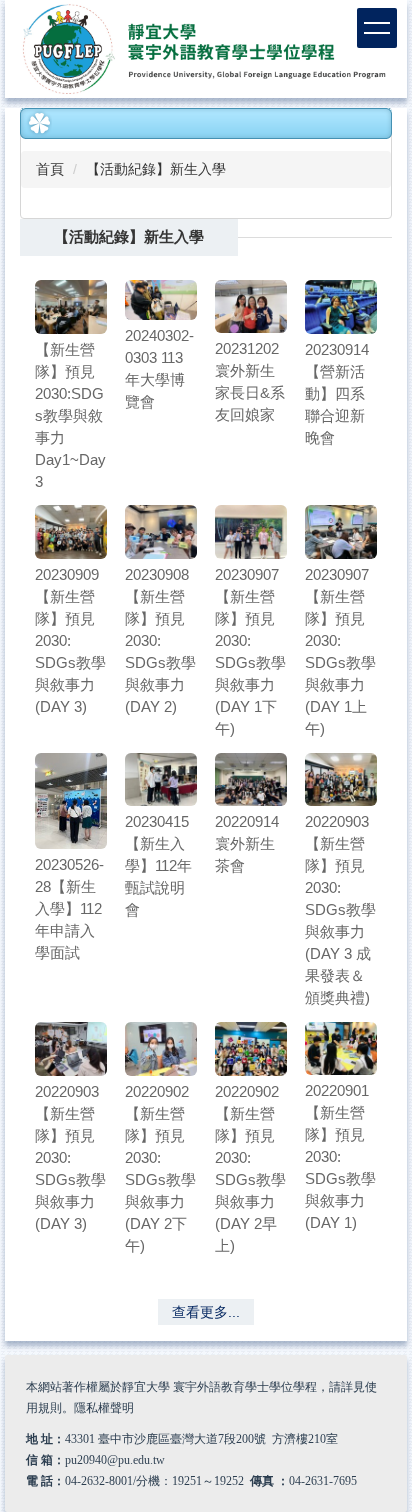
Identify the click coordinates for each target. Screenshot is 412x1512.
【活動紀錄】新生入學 (156, 169)
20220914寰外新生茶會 (247, 843)
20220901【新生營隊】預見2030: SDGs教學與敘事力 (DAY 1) (340, 1156)
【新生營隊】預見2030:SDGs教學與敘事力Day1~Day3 (70, 415)
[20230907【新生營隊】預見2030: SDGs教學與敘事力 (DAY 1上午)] (341, 532)
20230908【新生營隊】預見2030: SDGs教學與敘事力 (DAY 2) (160, 640)
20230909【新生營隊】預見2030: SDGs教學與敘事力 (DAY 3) (70, 640)
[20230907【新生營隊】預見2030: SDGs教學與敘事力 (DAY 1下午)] (251, 532)
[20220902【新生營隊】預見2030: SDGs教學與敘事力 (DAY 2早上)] (251, 1049)
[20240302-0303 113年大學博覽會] (161, 300)
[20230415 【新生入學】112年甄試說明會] (161, 780)
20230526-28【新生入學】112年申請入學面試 (69, 908)
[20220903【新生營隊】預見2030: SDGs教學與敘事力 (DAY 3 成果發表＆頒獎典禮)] (341, 780)
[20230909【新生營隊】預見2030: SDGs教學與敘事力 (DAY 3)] (71, 532)
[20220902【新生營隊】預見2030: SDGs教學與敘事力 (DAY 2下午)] (161, 1049)
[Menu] (377, 28)
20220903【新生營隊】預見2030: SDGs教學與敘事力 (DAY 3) (70, 1157)
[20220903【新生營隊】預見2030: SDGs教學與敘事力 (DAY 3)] (71, 1049)
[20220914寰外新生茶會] (251, 780)
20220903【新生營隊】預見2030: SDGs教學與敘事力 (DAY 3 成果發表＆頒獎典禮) (340, 909)
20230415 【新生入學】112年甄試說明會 (158, 865)
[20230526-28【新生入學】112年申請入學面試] (71, 801)
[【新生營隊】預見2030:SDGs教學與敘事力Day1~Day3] (71, 307)
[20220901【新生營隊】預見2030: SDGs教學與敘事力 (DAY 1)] (341, 1049)
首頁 (50, 169)
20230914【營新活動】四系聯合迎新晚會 (337, 393)
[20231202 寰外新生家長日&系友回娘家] (251, 307)
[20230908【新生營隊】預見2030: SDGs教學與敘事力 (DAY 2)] (161, 532)
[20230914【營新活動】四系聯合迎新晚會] (341, 307)
